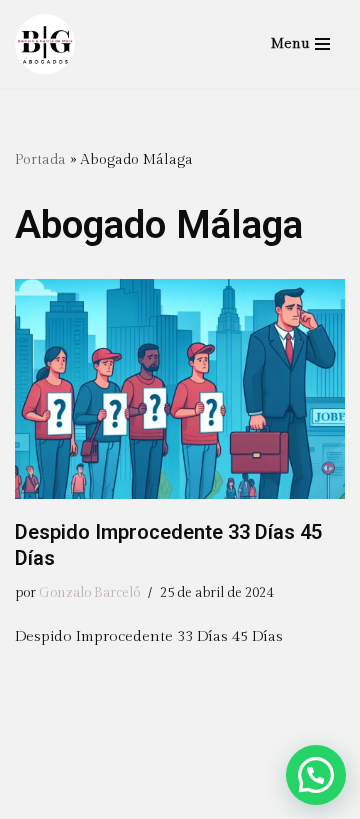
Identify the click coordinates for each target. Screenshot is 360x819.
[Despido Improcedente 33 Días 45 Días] (180, 389)
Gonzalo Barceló (89, 593)
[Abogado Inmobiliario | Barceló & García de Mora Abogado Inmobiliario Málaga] (45, 44)
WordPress (231, 798)
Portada (40, 160)
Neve (32, 798)
